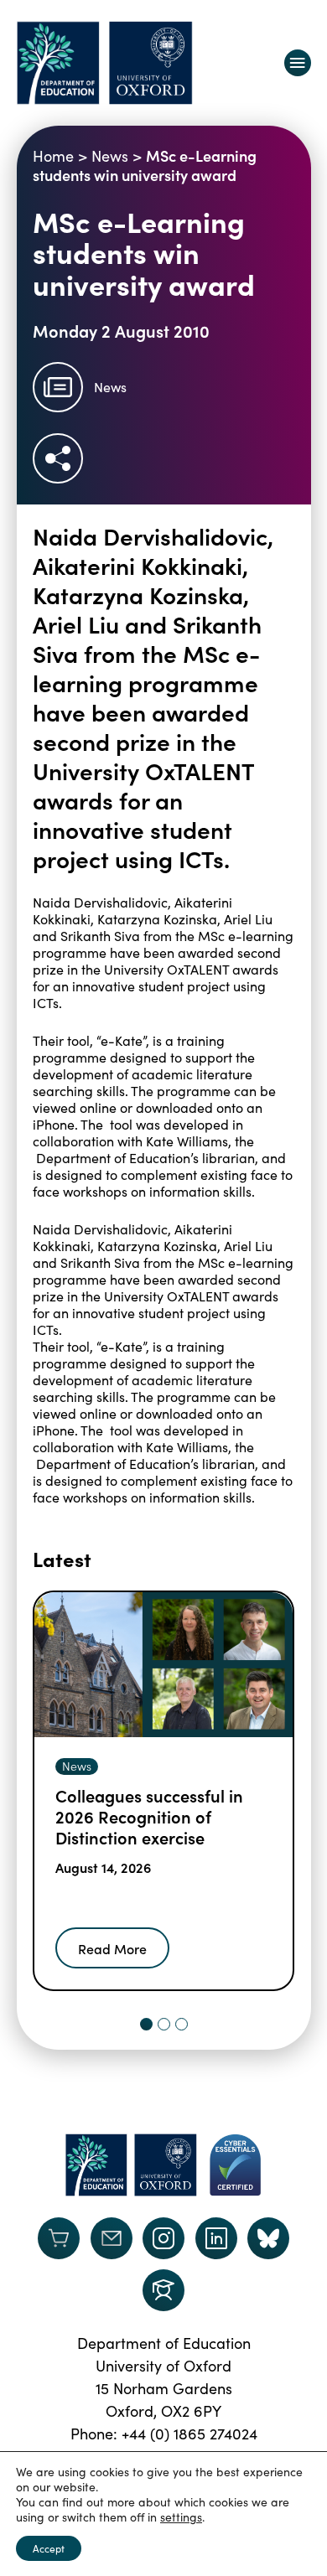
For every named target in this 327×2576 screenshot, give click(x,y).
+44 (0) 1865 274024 (189, 2434)
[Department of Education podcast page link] (163, 2290)
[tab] (146, 2024)
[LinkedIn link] (216, 2238)
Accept (49, 2548)
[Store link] (59, 2238)
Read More (112, 1948)
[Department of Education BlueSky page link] (268, 2238)
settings (181, 2517)
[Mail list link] (112, 2238)
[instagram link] (163, 2238)
